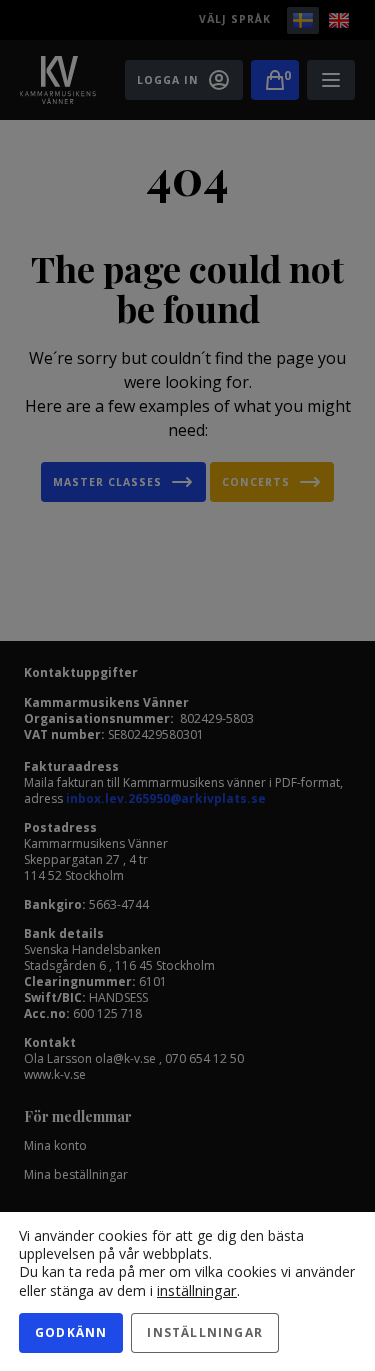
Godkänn (71, 1332)
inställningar (197, 1290)
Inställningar (205, 1332)
